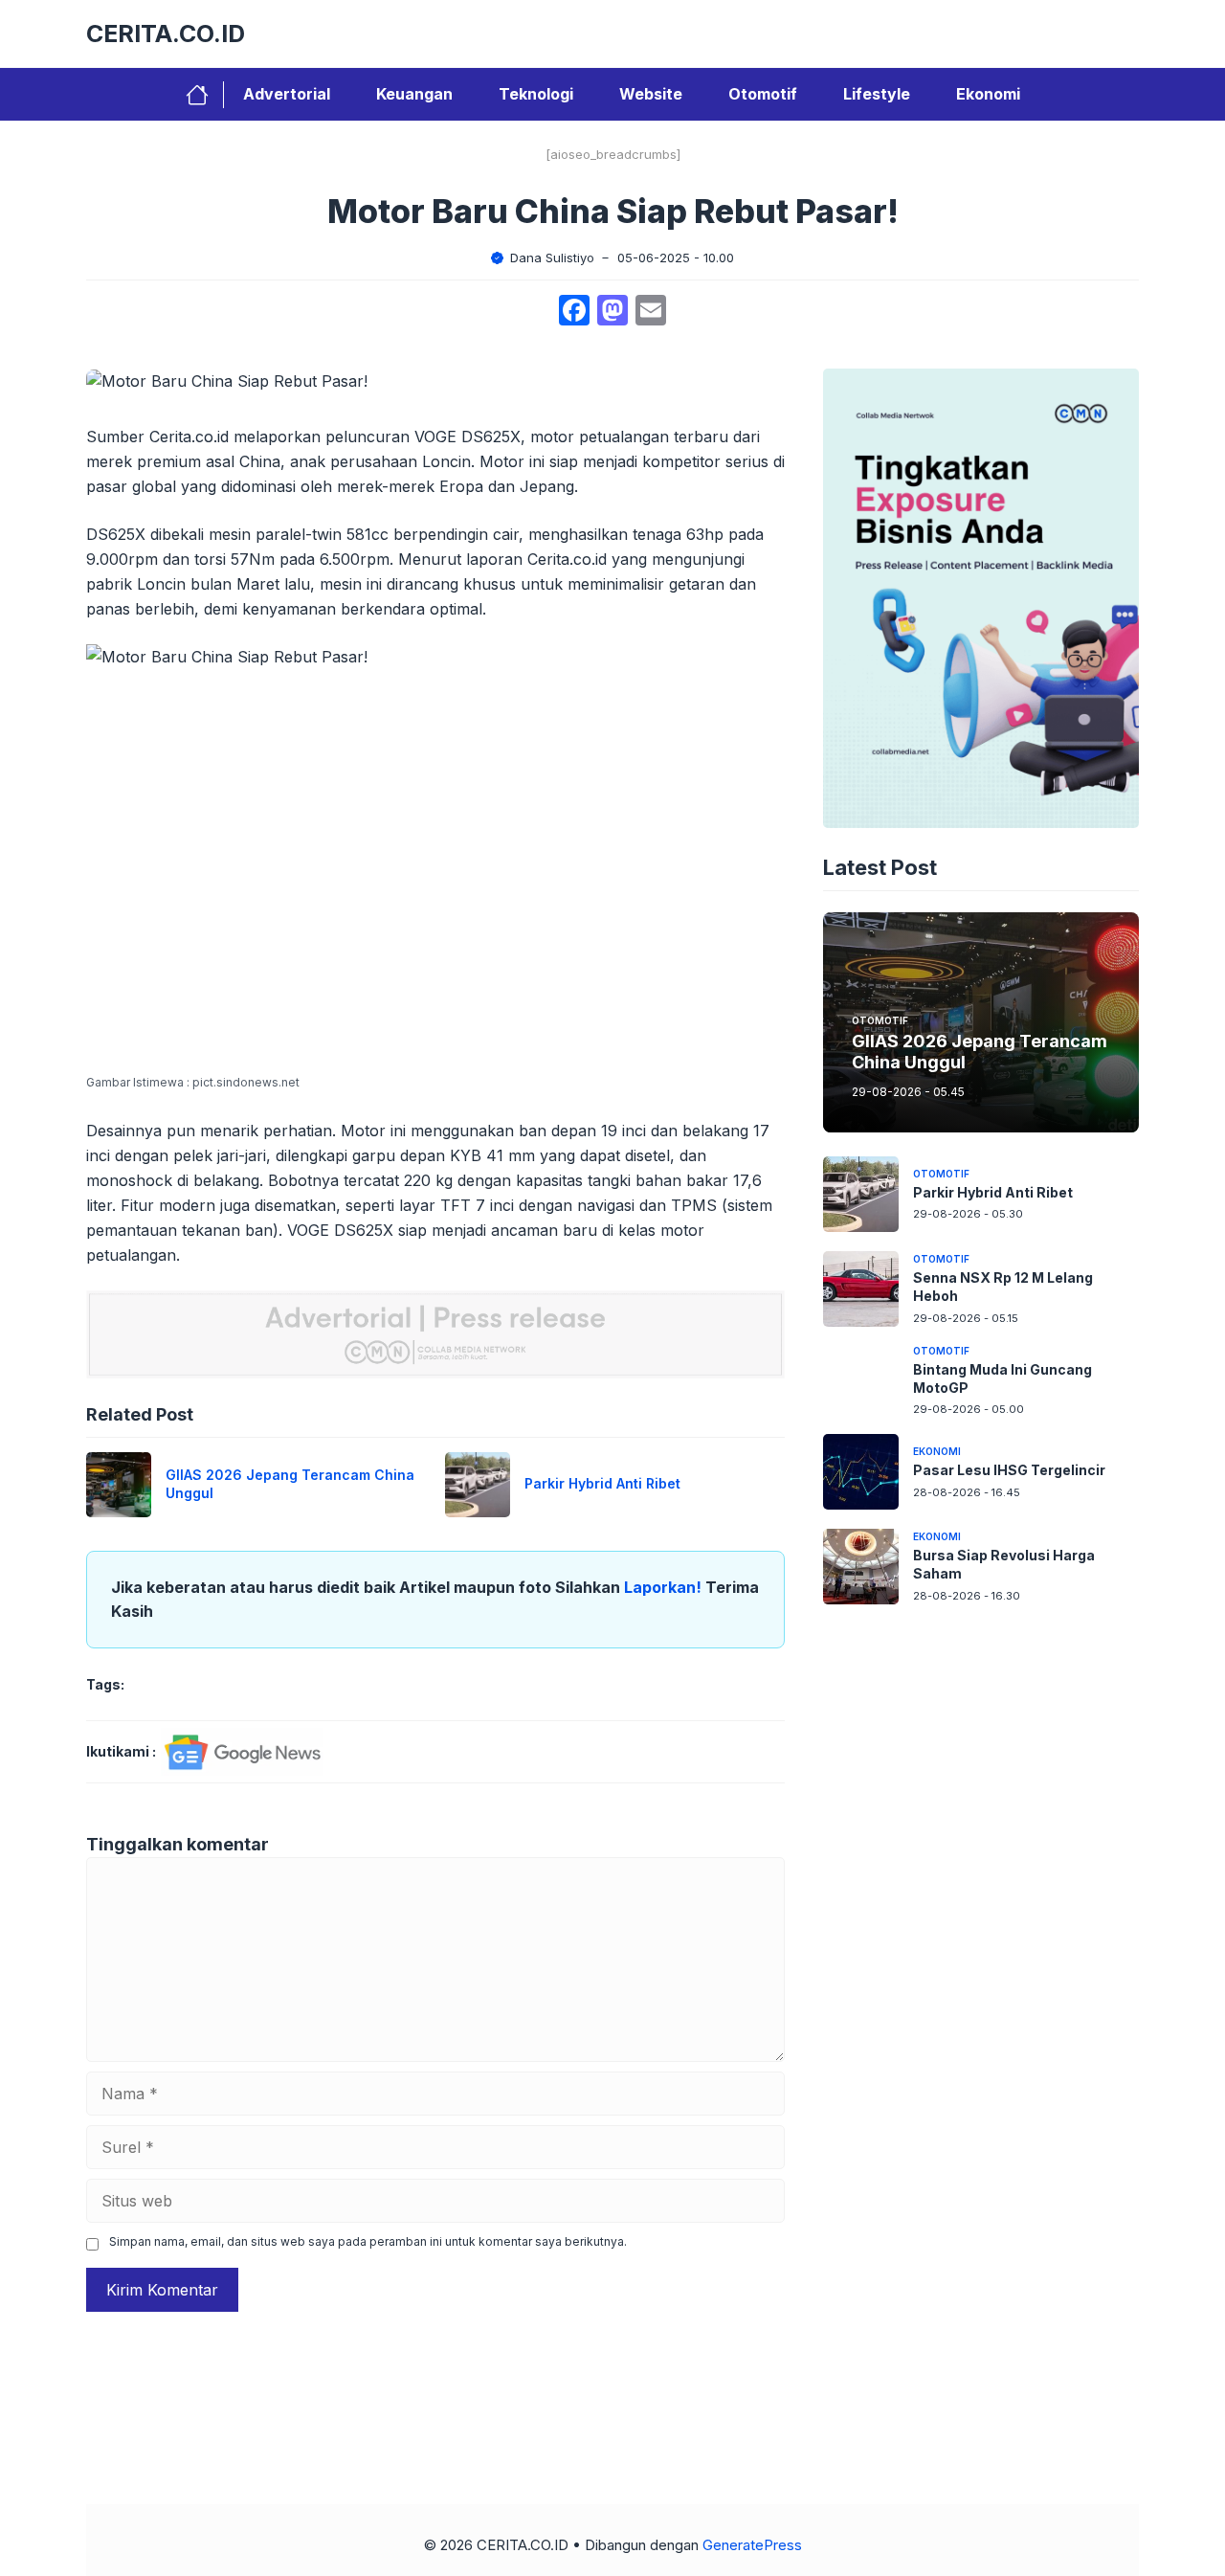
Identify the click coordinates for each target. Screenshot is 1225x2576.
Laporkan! (665, 1587)
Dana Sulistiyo (552, 258)
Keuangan (414, 94)
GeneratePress (752, 2545)
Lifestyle (877, 94)
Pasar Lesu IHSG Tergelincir (1009, 1470)
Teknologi (536, 94)
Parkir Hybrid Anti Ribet (602, 1483)
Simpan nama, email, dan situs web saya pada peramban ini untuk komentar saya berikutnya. (368, 2241)
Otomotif (763, 94)
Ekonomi (988, 94)
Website (651, 94)
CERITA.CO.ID (166, 34)
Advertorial (287, 94)
